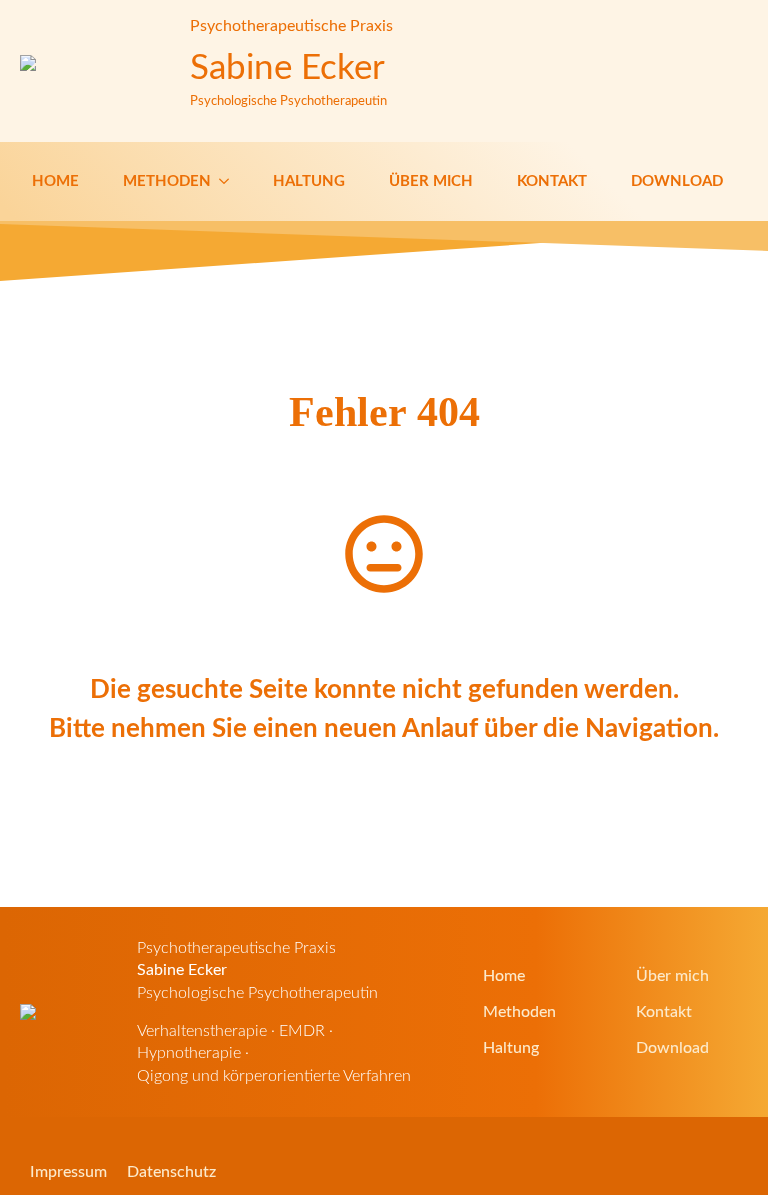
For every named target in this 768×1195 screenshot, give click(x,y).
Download (677, 181)
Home (55, 181)
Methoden (167, 181)
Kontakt (552, 181)
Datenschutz (171, 1172)
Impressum (68, 1172)
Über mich (431, 181)
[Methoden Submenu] (226, 181)
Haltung (309, 181)
